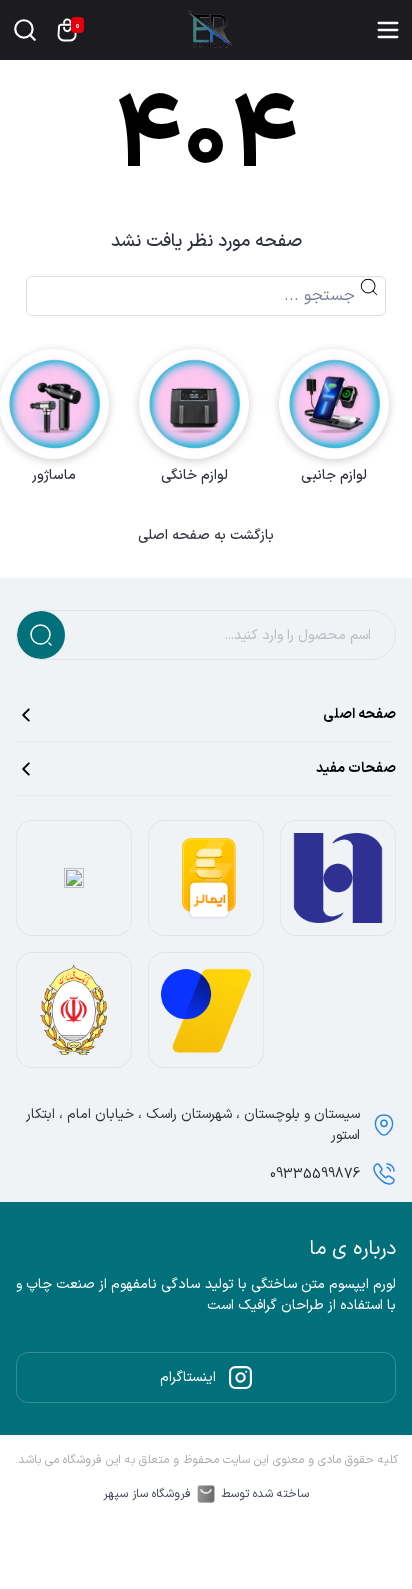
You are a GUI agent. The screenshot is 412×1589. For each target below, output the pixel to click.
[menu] (388, 30)
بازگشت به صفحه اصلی (206, 536)
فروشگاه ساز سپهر (147, 1494)
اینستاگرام (188, 1377)
